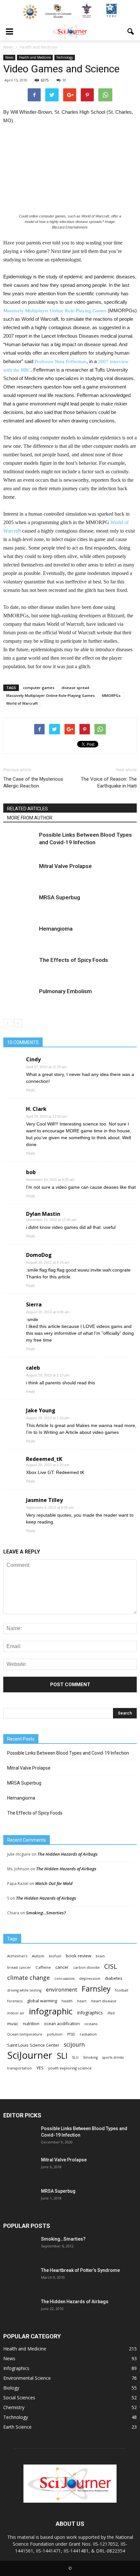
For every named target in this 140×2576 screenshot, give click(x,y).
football (122, 1990)
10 (64, 80)
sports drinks (113, 2057)
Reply (31, 1090)
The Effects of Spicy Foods (74, 960)
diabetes (114, 1978)
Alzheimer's (17, 1956)
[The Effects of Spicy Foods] (20, 968)
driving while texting (24, 1990)
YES (40, 2068)
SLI (62, 2056)
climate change (28, 1978)
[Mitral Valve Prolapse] (20, 874)
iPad (111, 2013)
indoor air (16, 2013)
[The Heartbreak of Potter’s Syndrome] (20, 2278)
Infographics (16, 2368)
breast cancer (19, 1967)
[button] (131, 32)
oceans (91, 2024)
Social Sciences (19, 2398)
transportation (20, 2068)
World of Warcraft (22, 703)
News (9, 57)
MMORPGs (111, 695)
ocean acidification (62, 2024)
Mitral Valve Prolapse (65, 866)
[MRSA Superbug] (20, 905)
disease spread (75, 688)
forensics (15, 2001)
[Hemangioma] (20, 936)
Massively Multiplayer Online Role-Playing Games (50, 695)
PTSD (71, 2034)
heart (82, 2001)
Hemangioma (56, 929)
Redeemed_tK (44, 1459)
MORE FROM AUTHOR (30, 818)
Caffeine (43, 1967)
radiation (88, 2034)
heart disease (104, 2001)
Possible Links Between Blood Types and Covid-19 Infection (68, 1753)
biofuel (55, 1956)
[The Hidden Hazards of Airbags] (20, 2310)
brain (100, 1956)
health (67, 2001)
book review (78, 1956)
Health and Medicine (35, 57)
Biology (11, 2388)
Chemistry (14, 2407)
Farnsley (96, 1989)
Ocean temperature (25, 2034)
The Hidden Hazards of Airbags (68, 1854)
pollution (55, 2034)
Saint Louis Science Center (33, 2045)
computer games (39, 688)
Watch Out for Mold (54, 1883)
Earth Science (17, 2427)
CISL (111, 1966)
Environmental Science (27, 2378)
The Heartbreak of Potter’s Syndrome (80, 2270)
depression (90, 1978)
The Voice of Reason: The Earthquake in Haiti (109, 782)
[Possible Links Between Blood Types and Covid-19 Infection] (20, 842)
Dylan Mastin (43, 1214)
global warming (42, 2001)
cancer (62, 1967)
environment (62, 1990)
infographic (51, 2011)
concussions (64, 1979)
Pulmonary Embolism (65, 991)
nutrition (31, 2024)
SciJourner (30, 2055)
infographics (90, 2013)
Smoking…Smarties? (46, 1913)
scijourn (74, 2045)
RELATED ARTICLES (28, 809)
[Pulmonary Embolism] (20, 999)
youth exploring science (70, 2068)
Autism (38, 1956)
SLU (75, 2057)
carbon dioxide (86, 1967)
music (13, 2024)
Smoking (90, 2057)
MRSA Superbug (60, 897)
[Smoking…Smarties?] (20, 2247)
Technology (65, 57)
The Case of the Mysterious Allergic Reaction (33, 782)
